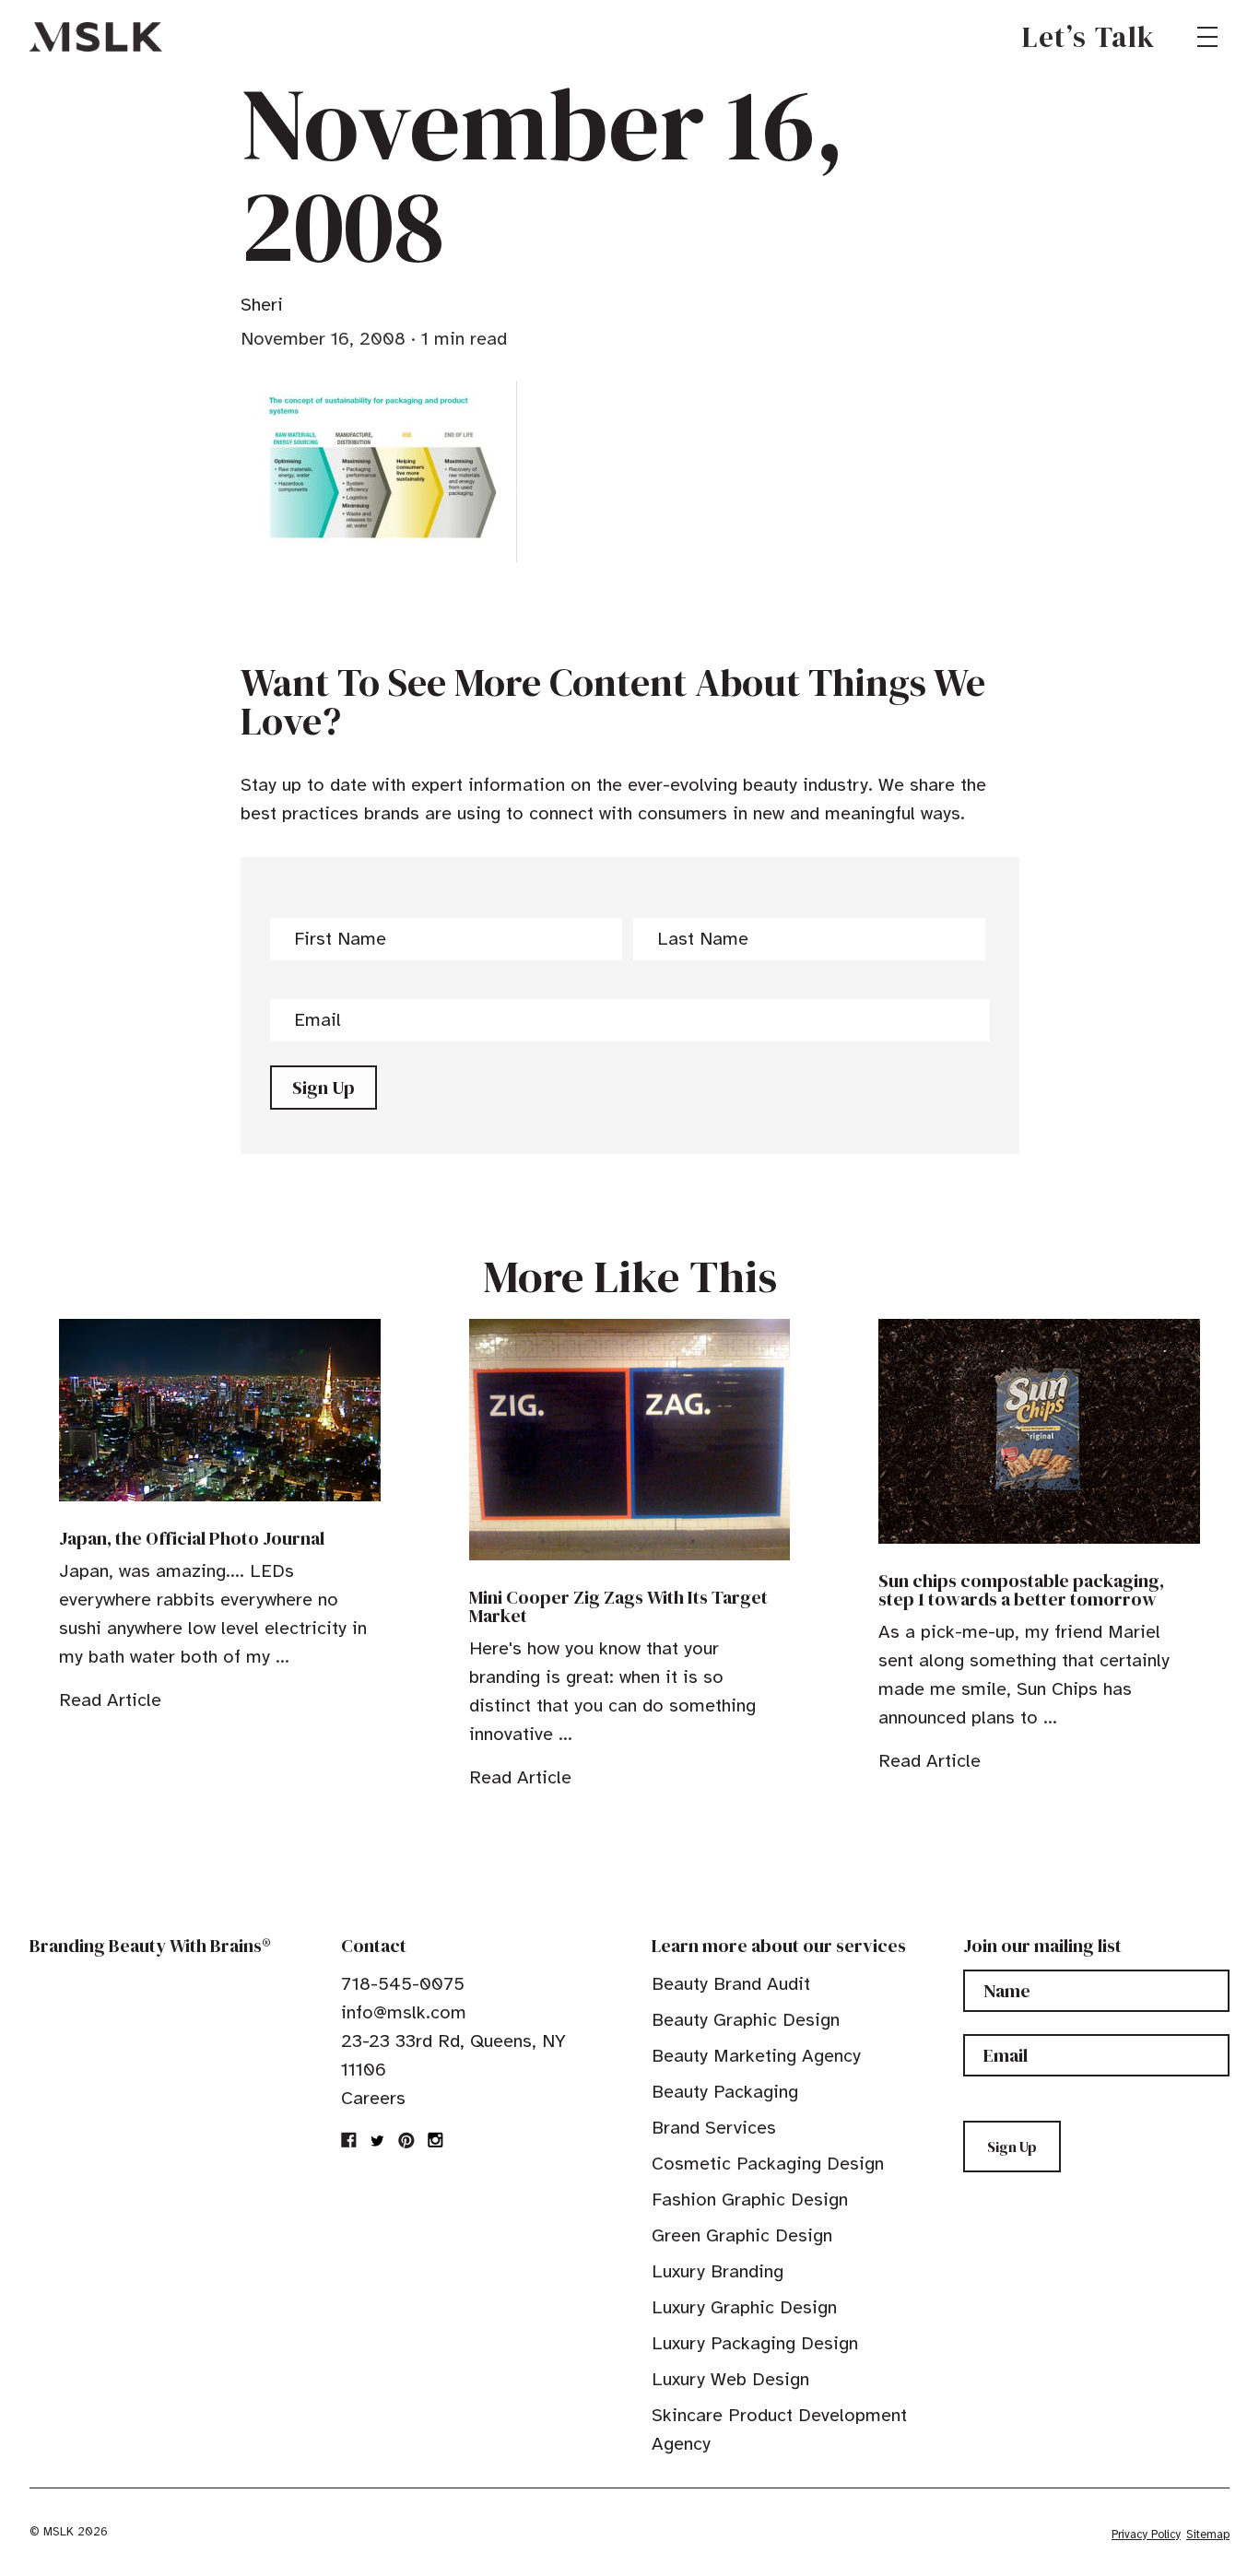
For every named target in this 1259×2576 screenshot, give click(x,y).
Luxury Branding (718, 2271)
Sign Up (324, 1088)
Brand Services (714, 2128)
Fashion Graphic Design (750, 2200)
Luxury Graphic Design (744, 2307)
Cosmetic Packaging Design (768, 2164)
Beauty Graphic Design (746, 2020)
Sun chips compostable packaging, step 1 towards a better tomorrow (1021, 1590)
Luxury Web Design (730, 2379)
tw (378, 2140)
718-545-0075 (403, 1984)
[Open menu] (1207, 37)
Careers (373, 2098)
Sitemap (1208, 2535)
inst (435, 2140)
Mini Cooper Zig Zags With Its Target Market (618, 1606)
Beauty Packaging (725, 2092)
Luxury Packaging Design (755, 2343)
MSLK (96, 37)
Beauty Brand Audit (731, 1984)
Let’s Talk (1089, 37)
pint (406, 2140)
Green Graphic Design (742, 2235)
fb (349, 2140)
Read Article (110, 1700)
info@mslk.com (404, 2012)
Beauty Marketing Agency (756, 2056)
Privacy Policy (1146, 2535)
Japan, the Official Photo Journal (192, 1538)
